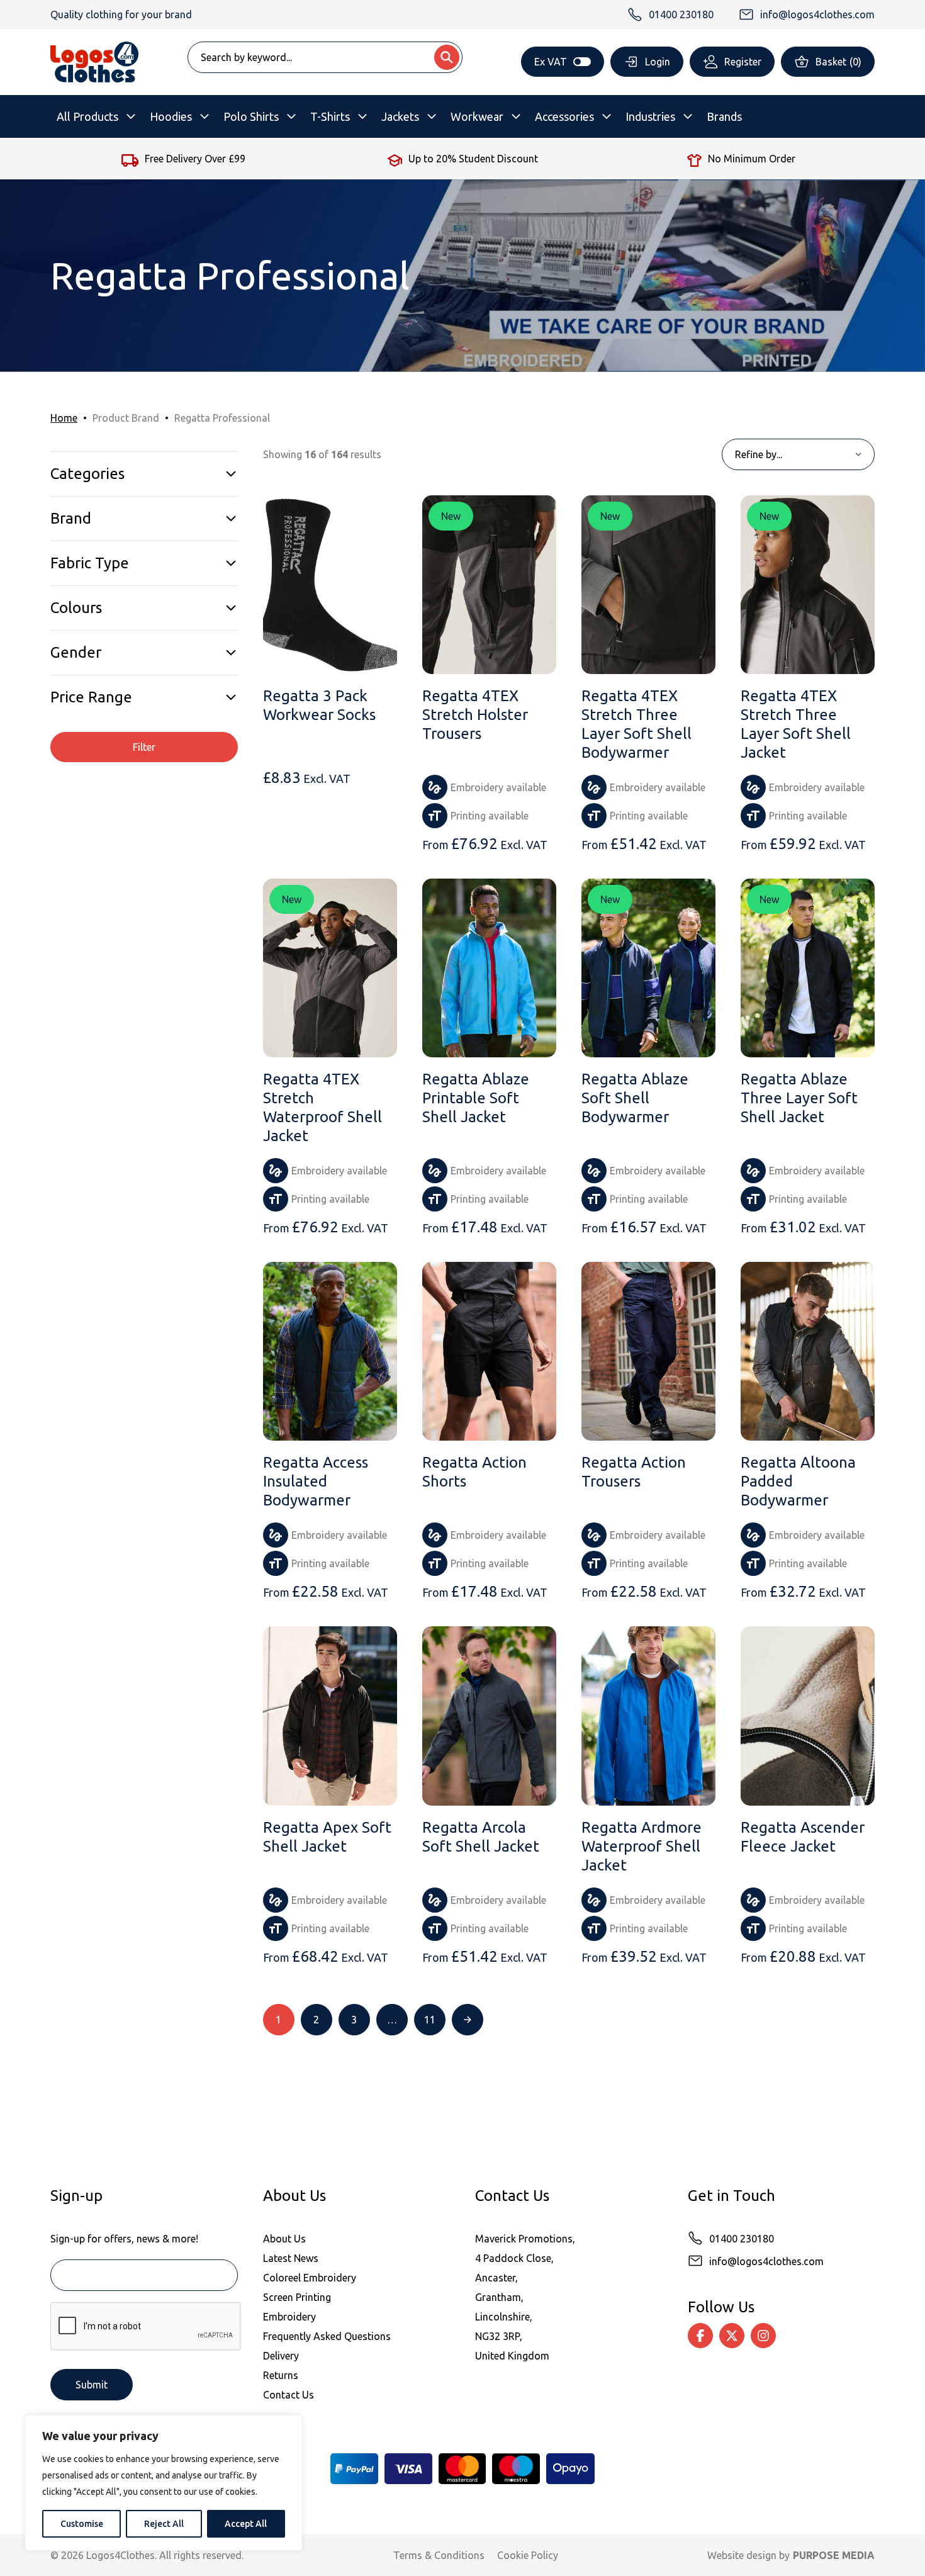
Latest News (291, 2258)
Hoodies (171, 116)
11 (430, 2020)
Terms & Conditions (439, 2555)
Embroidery (289, 2317)
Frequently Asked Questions (327, 2336)
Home (64, 418)
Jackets (400, 116)
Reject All (164, 2524)
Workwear (477, 116)
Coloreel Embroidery (310, 2278)
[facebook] (700, 2336)
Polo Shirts (251, 116)
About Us (284, 2239)
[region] (164, 2483)
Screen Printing (297, 2297)
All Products (87, 116)
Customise (82, 2524)
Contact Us (289, 2395)
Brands (724, 116)
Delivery (281, 2356)
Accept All (246, 2524)
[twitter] (732, 2336)
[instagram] (763, 2336)
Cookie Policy (528, 2555)
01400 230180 (742, 2239)
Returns (281, 2375)
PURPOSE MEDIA (834, 2555)
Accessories (564, 116)
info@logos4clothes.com (766, 2261)
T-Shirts (330, 116)
